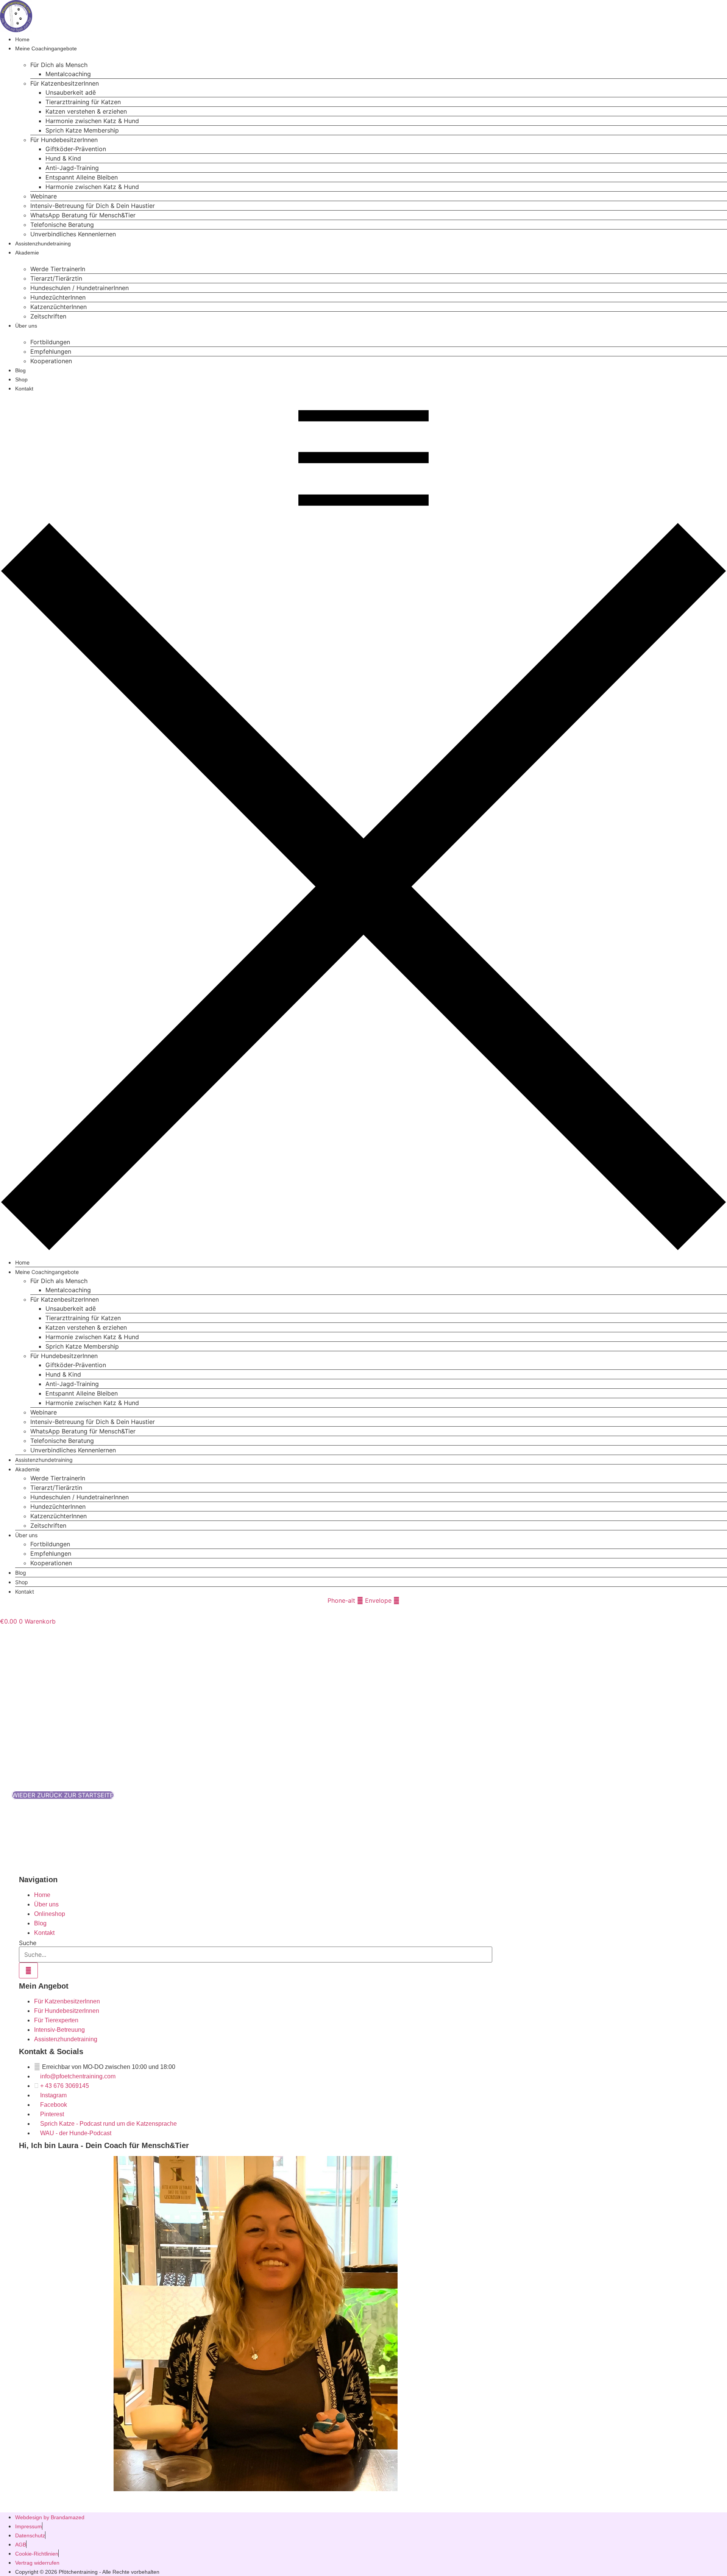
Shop (21, 379)
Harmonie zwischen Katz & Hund (92, 121)
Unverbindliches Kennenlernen (73, 234)
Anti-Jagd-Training (72, 168)
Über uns (26, 326)
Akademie (27, 253)
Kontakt (24, 389)
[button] (363, 821)
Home (22, 39)
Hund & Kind (63, 158)
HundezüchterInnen (58, 297)
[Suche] (28, 1970)
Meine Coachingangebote (46, 48)
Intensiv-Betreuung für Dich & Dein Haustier (93, 206)
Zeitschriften (48, 316)
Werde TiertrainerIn (58, 269)
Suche (28, 1943)
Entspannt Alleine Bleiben (82, 177)
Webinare (44, 196)
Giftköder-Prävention (76, 149)
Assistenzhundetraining (43, 244)
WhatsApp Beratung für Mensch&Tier (83, 215)
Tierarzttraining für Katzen (83, 102)
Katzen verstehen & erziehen (86, 111)
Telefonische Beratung (62, 225)
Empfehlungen (51, 351)
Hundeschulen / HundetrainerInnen (80, 288)
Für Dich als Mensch (59, 65)
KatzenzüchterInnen (59, 307)
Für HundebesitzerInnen (64, 140)
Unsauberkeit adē (71, 92)
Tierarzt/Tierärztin (56, 278)
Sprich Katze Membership (82, 130)
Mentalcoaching (68, 74)
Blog (20, 370)
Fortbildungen (50, 342)
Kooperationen (51, 361)
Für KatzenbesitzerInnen (65, 83)
